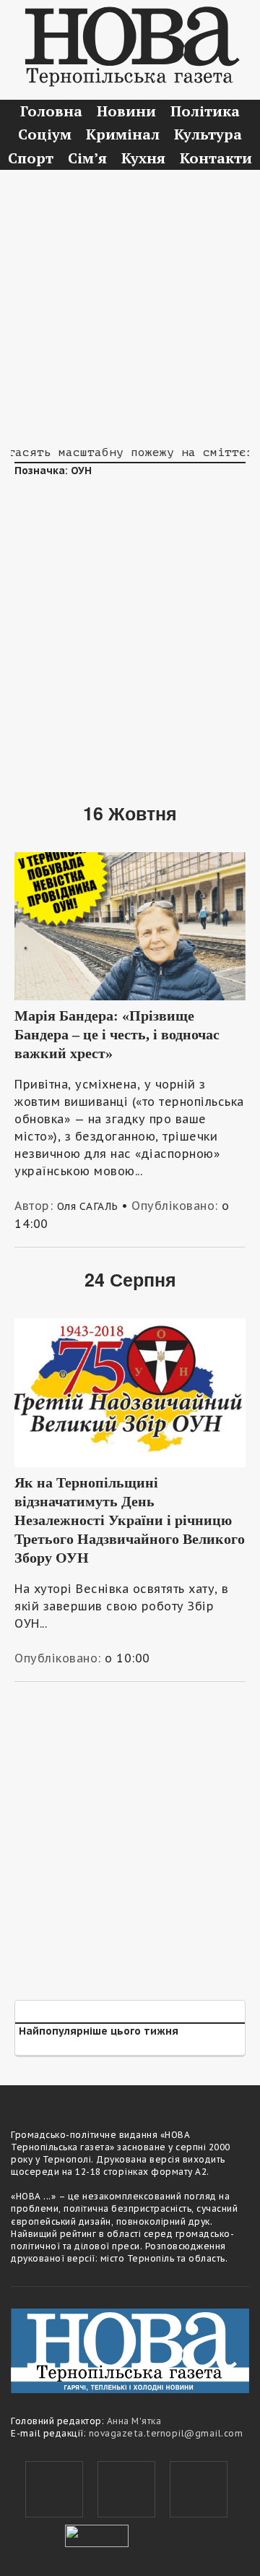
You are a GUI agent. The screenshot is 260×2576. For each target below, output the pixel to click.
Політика (205, 111)
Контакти (216, 158)
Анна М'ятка (134, 2421)
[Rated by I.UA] (97, 2534)
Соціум (45, 134)
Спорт (31, 158)
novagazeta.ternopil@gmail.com (166, 2433)
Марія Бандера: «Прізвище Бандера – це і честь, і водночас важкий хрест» (117, 1034)
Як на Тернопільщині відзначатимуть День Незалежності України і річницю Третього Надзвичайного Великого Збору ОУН (130, 1520)
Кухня (143, 158)
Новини (126, 111)
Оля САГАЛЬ (88, 1206)
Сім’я (87, 158)
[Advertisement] (130, 307)
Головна (51, 111)
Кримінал (123, 134)
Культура (208, 134)
